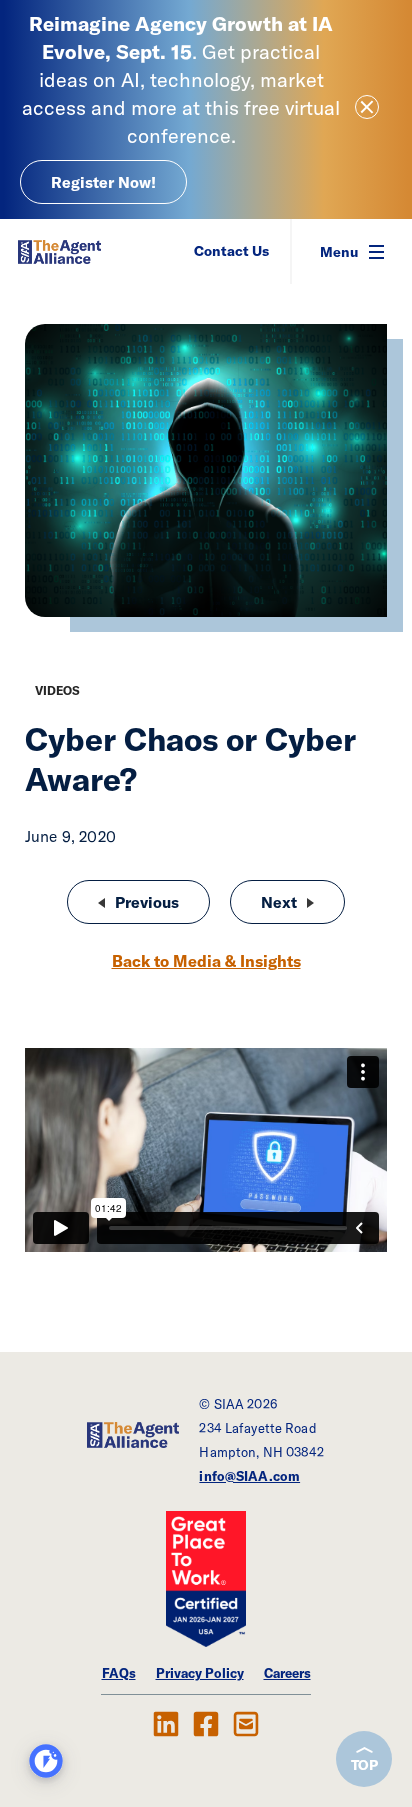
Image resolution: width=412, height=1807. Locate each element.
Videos (57, 690)
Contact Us (231, 251)
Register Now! (103, 182)
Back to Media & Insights (206, 961)
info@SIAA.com (249, 1476)
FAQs (119, 1673)
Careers (287, 1673)
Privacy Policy (200, 1673)
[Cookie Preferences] (46, 1761)
